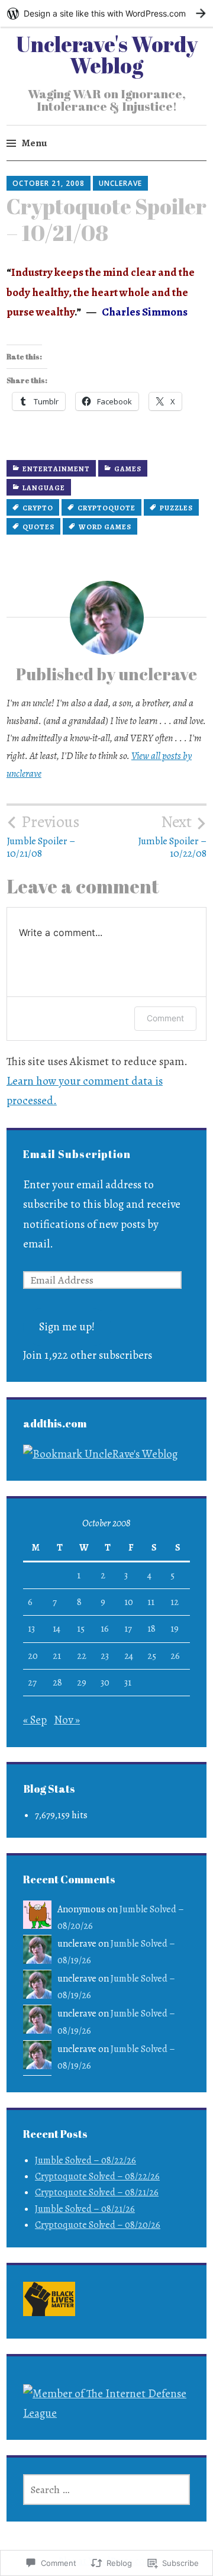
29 (82, 1683)
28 (57, 1683)
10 (129, 1602)
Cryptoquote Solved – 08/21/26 (97, 2192)
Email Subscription (77, 1154)
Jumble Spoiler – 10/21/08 (43, 836)
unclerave (120, 183)
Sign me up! (67, 1327)
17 (128, 1629)
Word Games (105, 527)
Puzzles (176, 508)
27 (32, 1683)
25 (152, 1656)
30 (105, 1683)
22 (82, 1656)
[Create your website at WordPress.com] (106, 13)
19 (175, 1629)
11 (151, 1602)
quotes (38, 527)
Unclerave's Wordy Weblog (107, 54)
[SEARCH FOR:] (106, 2490)
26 (175, 1656)
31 (128, 1683)
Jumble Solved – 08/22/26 (85, 2160)
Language (44, 488)
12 (175, 1602)
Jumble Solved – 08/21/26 (85, 2209)
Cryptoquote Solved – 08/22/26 (97, 2176)
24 (129, 1656)
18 (151, 1629)
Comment (165, 1018)
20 (33, 1656)
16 (105, 1629)
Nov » (67, 1720)
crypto (38, 508)
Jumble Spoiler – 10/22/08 (172, 836)
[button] (49, 2302)
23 (105, 1656)
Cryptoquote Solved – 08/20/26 (98, 2225)
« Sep (35, 1720)
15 (81, 1629)
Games (128, 469)
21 (57, 1656)
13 (31, 1629)
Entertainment (56, 469)
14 (57, 1629)
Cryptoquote (106, 508)
